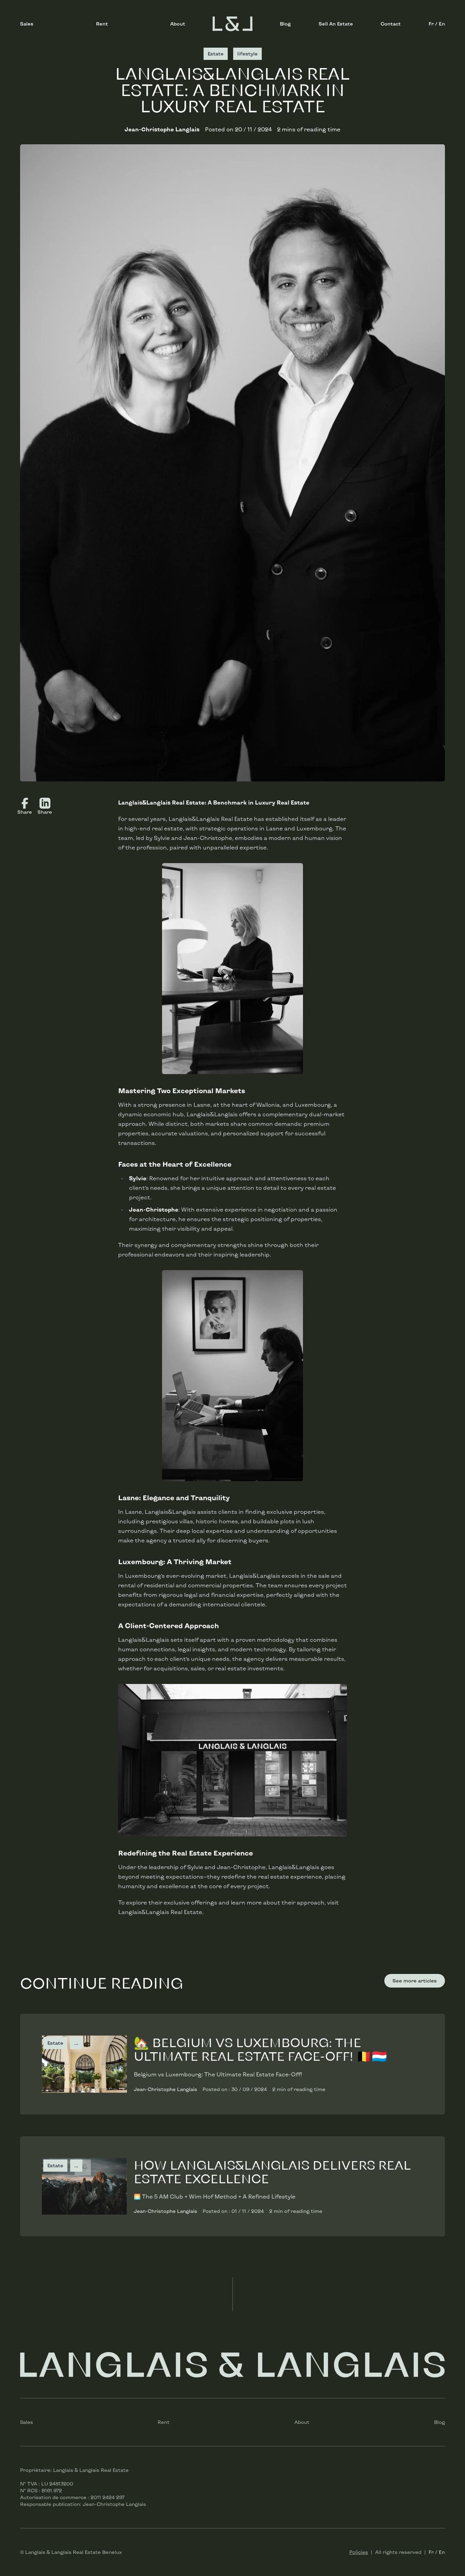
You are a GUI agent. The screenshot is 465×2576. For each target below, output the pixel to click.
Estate (55, 2043)
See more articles (415, 1981)
